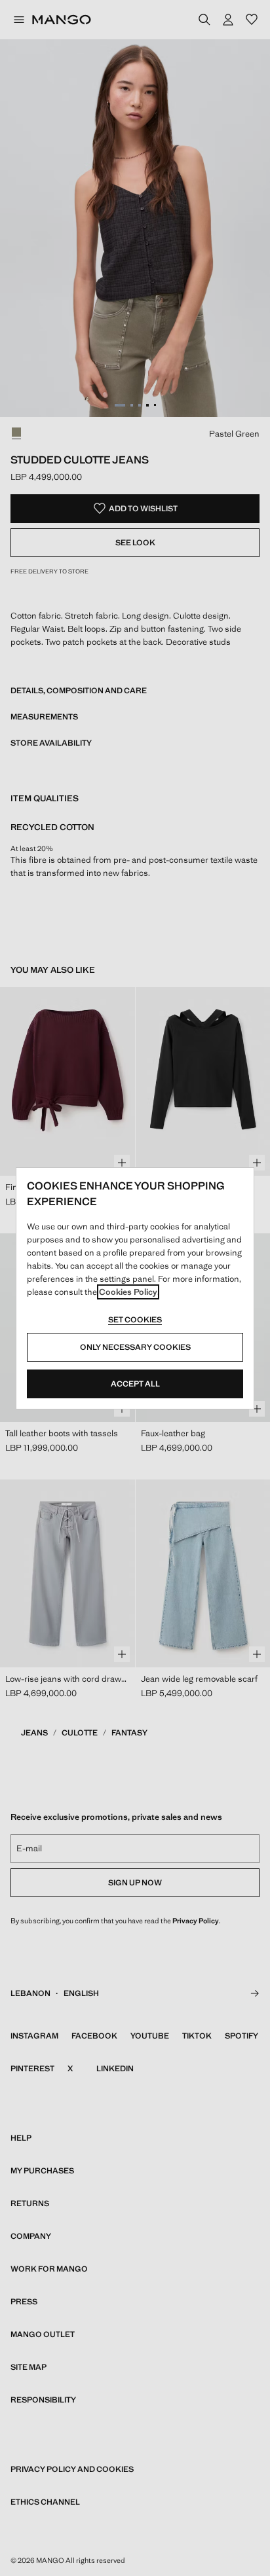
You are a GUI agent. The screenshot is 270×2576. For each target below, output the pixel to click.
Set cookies (135, 1320)
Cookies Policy (128, 1292)
